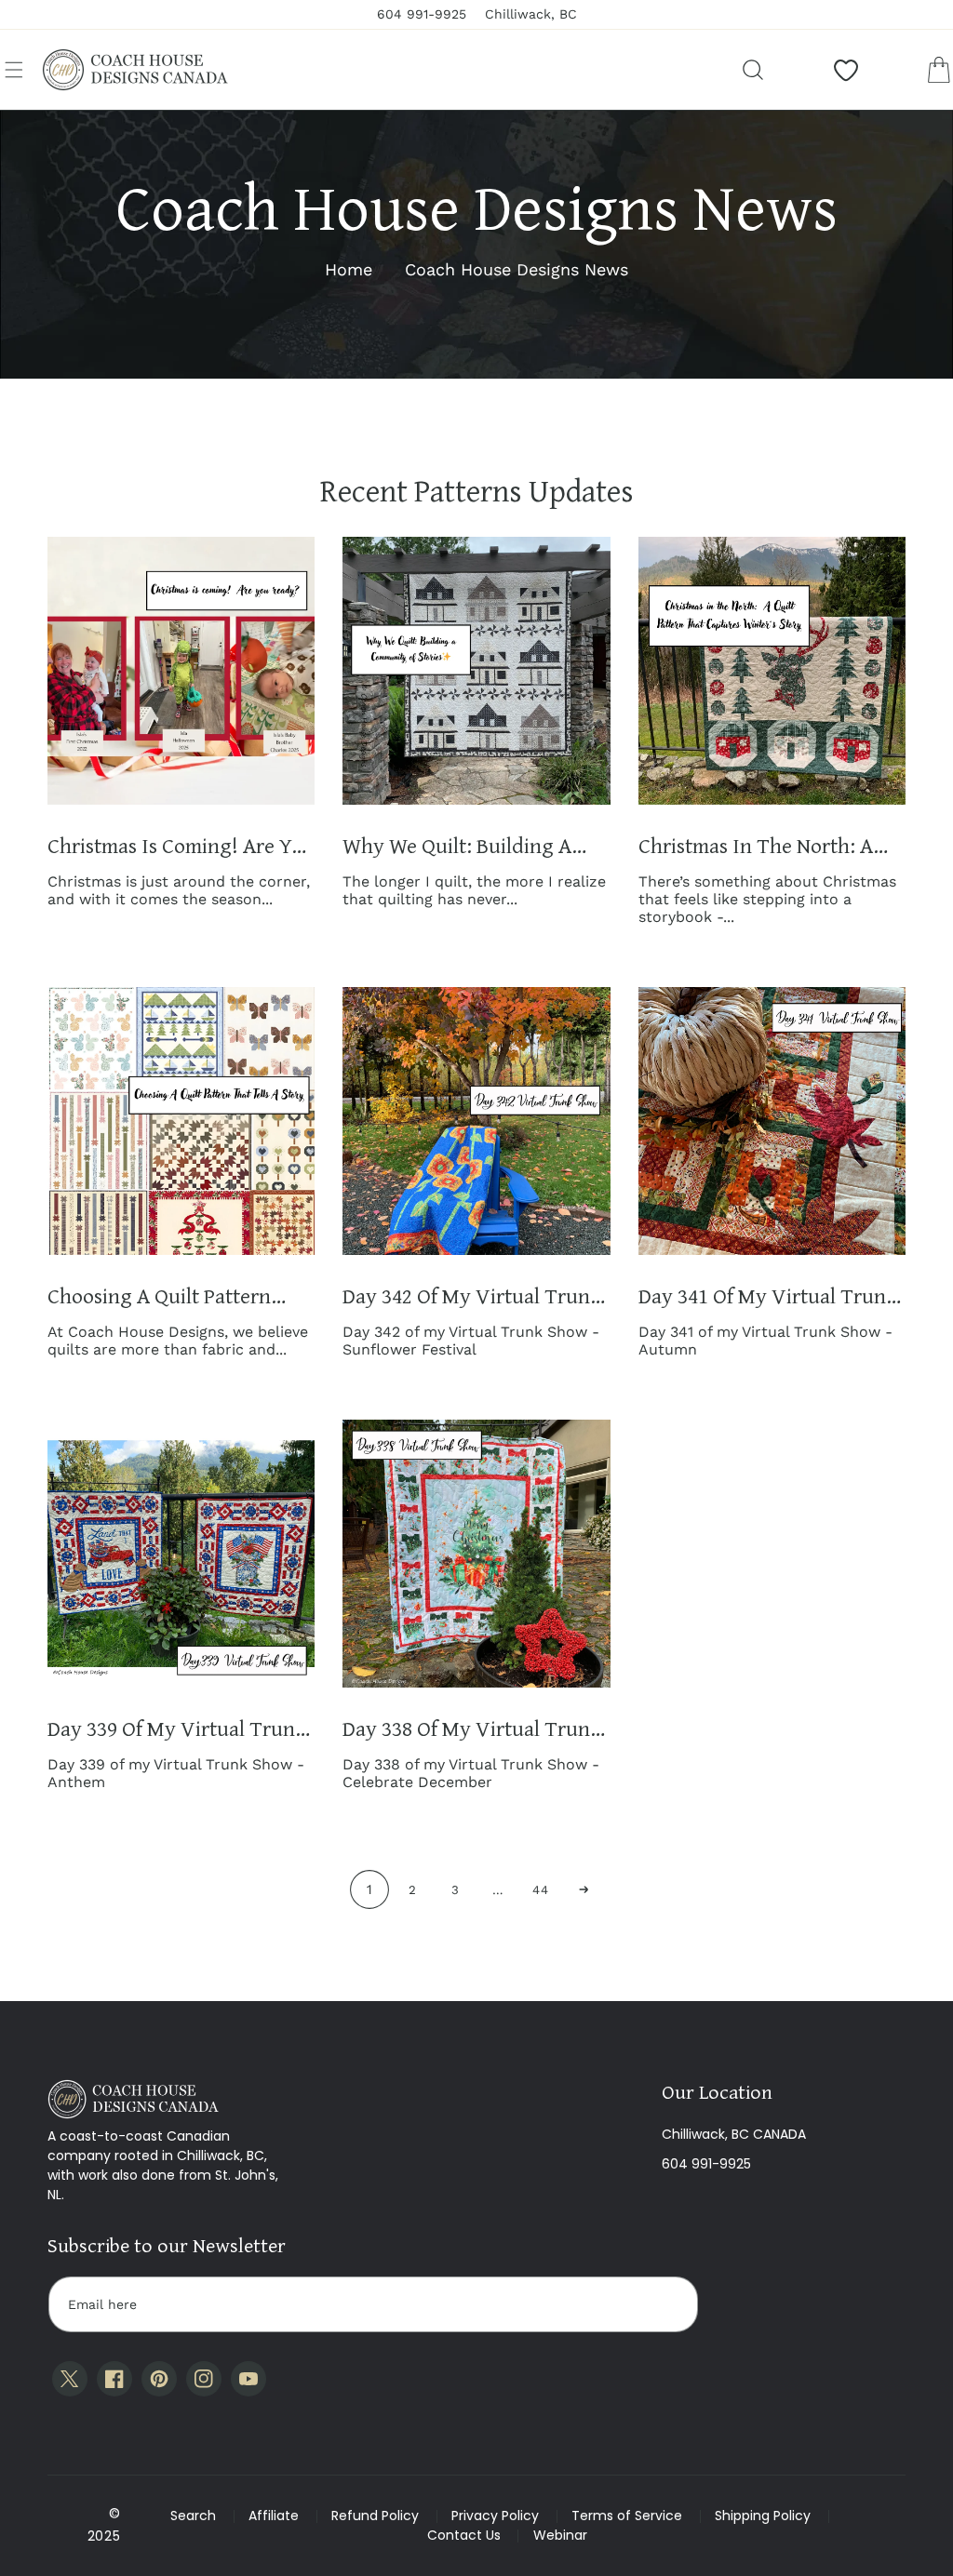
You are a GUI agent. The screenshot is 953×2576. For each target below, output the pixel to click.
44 (540, 1890)
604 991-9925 (706, 2164)
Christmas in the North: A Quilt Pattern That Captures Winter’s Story (763, 846)
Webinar (560, 2535)
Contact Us (464, 2535)
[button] (14, 70)
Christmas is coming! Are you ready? (181, 846)
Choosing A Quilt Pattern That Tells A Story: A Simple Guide (172, 1296)
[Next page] (584, 1889)
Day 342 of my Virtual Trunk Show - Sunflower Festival (472, 1296)
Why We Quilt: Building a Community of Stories (457, 846)
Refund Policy (375, 2516)
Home (349, 269)
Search (193, 2516)
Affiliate (274, 2516)
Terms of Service (627, 2516)
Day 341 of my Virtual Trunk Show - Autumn (768, 1296)
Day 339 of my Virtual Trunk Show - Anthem (177, 1729)
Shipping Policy (763, 2516)
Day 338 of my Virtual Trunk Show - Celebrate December (472, 1729)
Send (667, 2304)
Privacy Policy (495, 2516)
